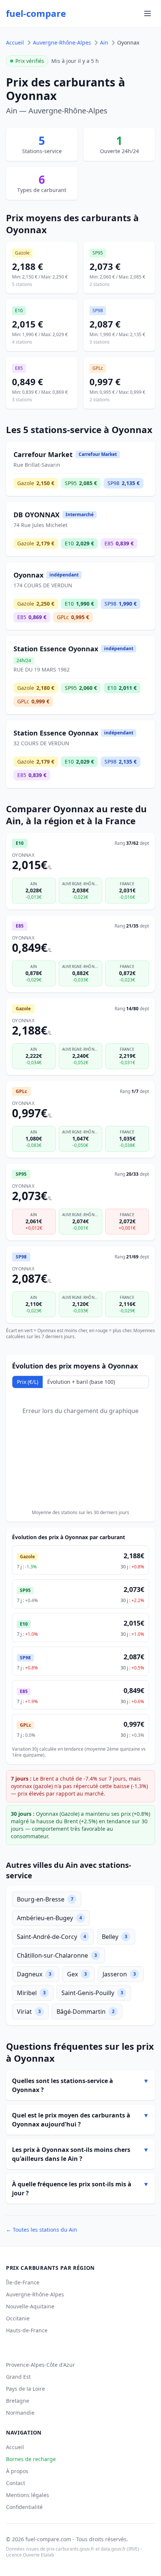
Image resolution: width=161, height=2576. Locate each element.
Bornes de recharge (31, 2459)
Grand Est (18, 2377)
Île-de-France (23, 2282)
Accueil (15, 42)
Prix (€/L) (28, 1382)
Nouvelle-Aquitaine (30, 2306)
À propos (17, 2471)
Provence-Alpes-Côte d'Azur (40, 2365)
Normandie (20, 2413)
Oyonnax (128, 42)
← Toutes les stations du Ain (42, 2230)
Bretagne (18, 2401)
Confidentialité (24, 2507)
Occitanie (18, 2318)
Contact (16, 2483)
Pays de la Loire (25, 2389)
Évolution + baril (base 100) (81, 1382)
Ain (104, 42)
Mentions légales (28, 2495)
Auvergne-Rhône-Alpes (62, 42)
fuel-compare (36, 13)
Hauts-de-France (27, 2330)
